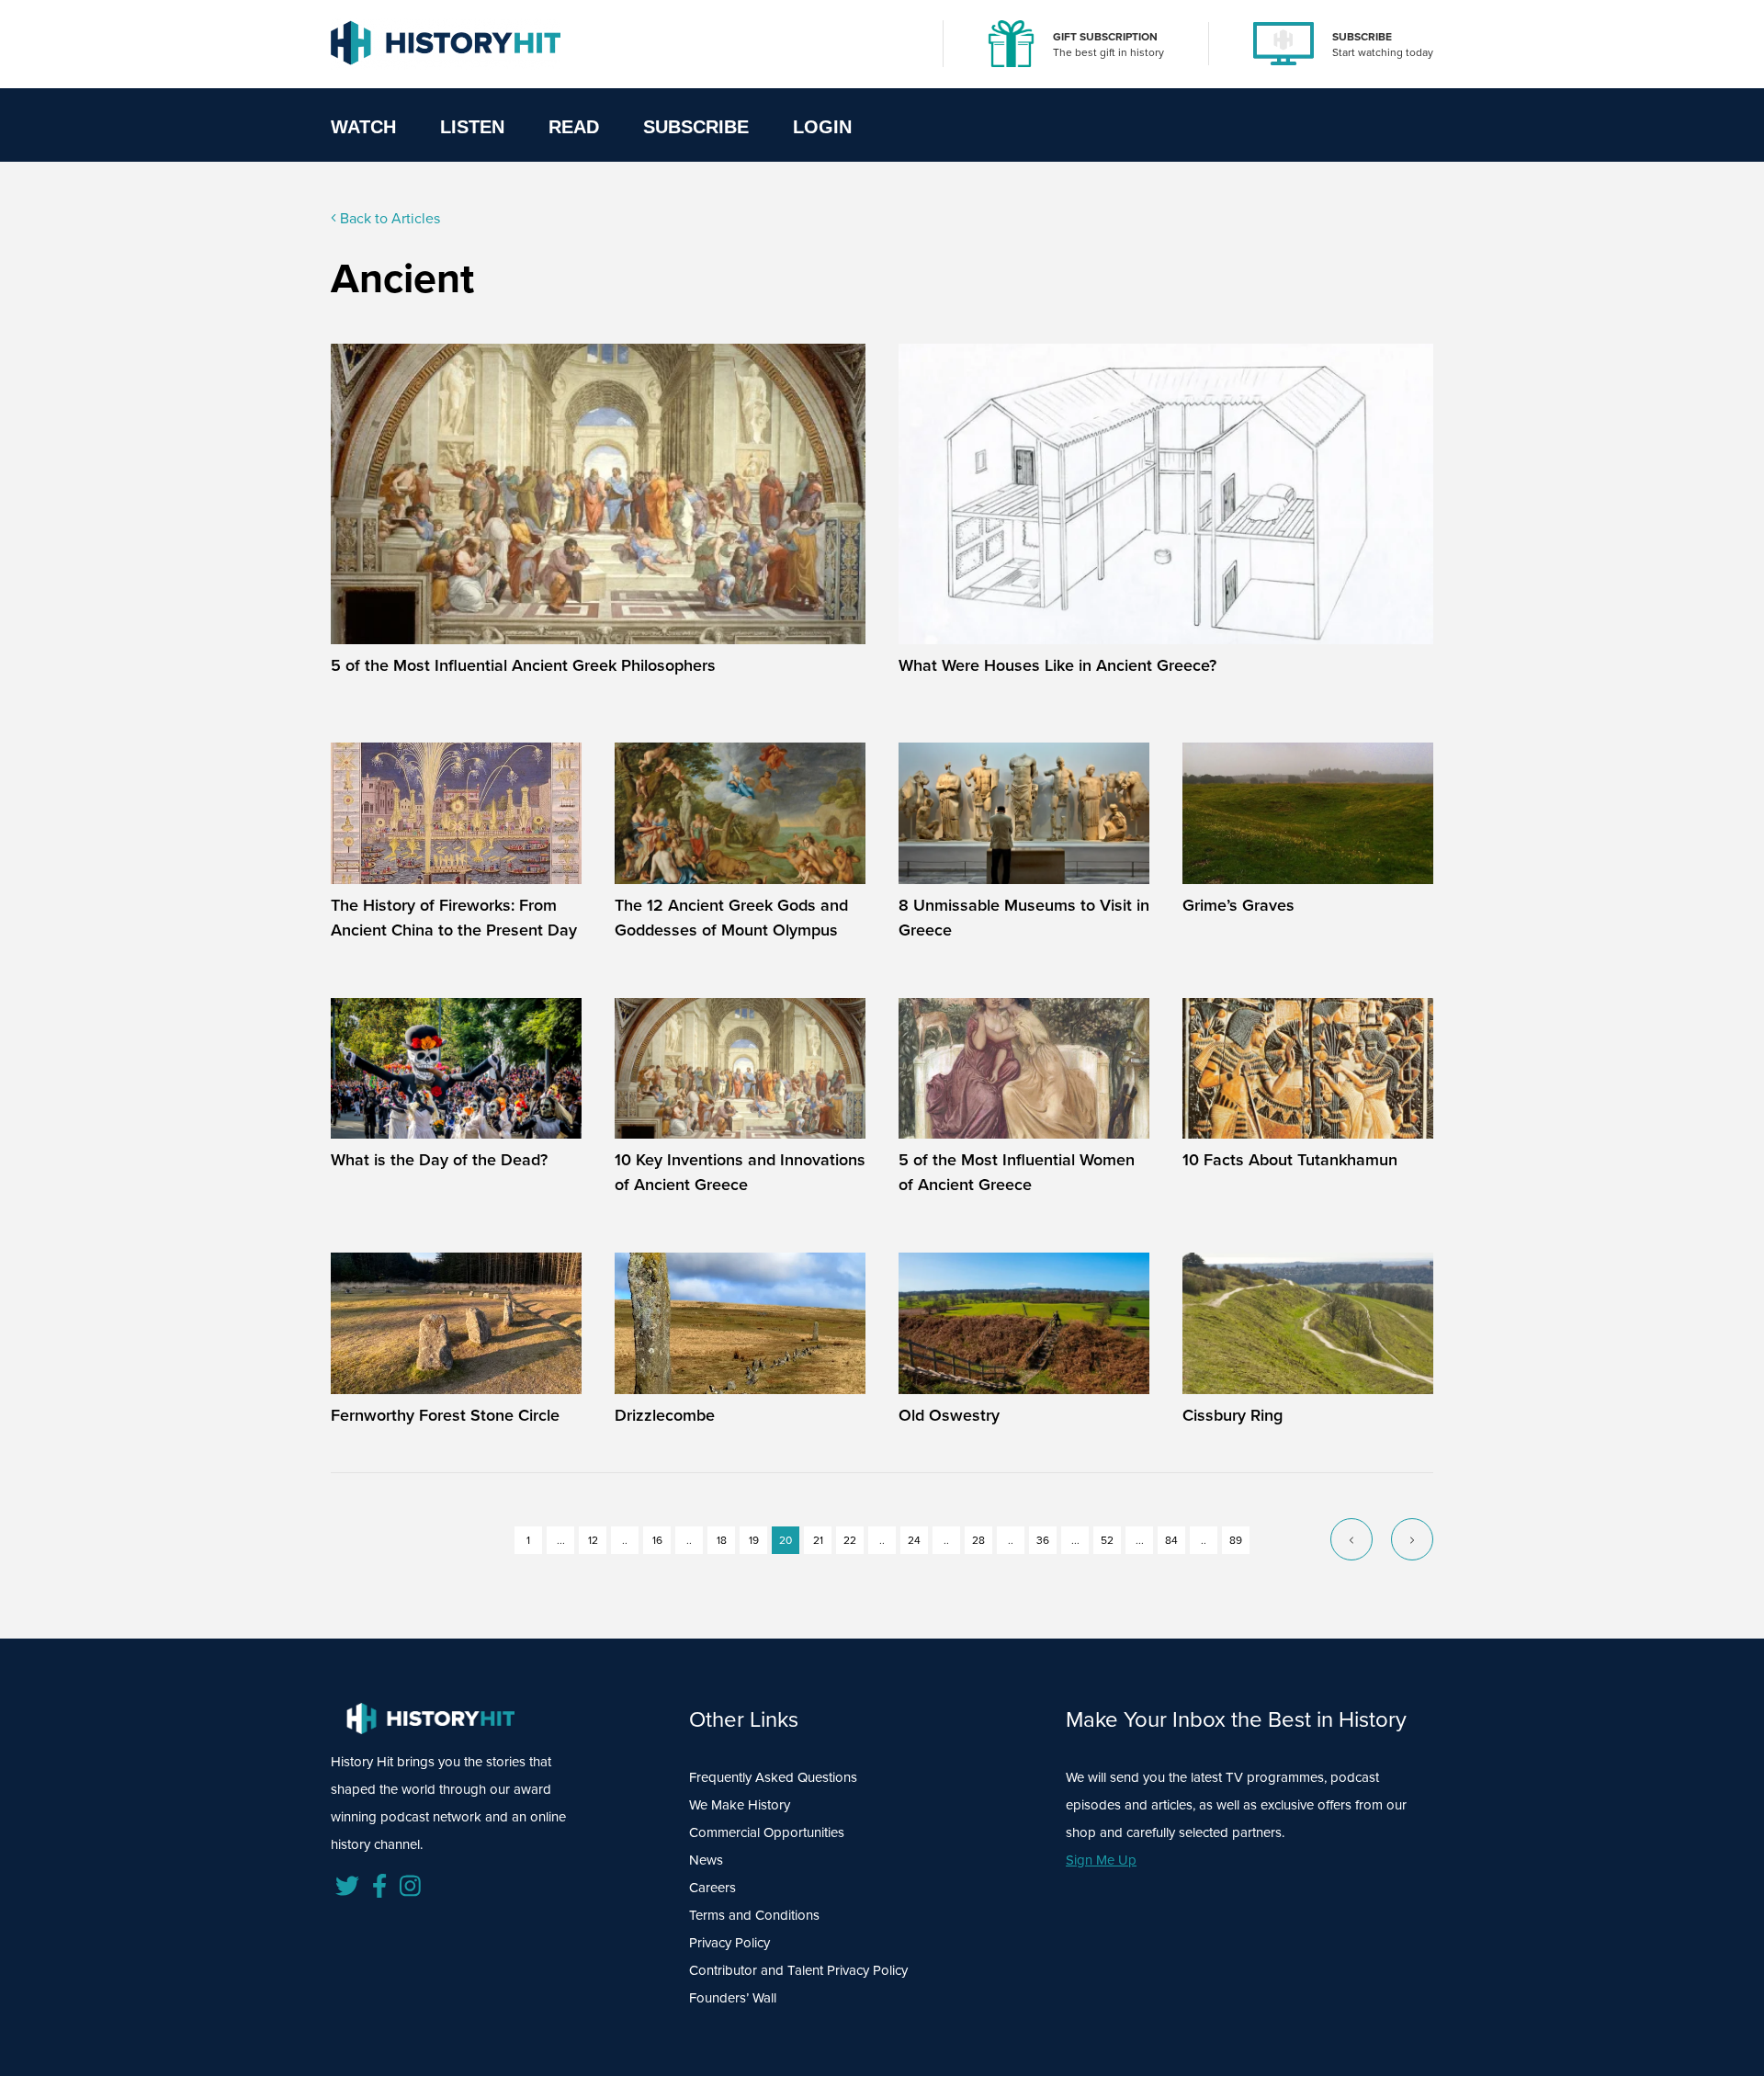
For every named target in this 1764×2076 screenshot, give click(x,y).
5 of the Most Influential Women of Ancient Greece (1017, 1172)
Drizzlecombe (665, 1415)
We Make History (740, 1805)
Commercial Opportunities (767, 1832)
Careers (712, 1888)
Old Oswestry (949, 1415)
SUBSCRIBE (1362, 37)
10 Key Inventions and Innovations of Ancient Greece (740, 1172)
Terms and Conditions (754, 1915)
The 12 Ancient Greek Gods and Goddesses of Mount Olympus (731, 918)
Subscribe (696, 127)
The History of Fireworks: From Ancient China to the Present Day (454, 918)
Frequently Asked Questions (773, 1777)
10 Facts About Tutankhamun (1290, 1160)
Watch (363, 127)
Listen (472, 127)
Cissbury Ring (1233, 1415)
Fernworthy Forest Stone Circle (445, 1415)
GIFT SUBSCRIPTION (1105, 37)
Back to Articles (388, 218)
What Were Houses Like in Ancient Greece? (1057, 665)
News (706, 1860)
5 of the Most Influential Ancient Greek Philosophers (523, 665)
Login (822, 127)
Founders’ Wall (733, 1998)
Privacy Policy (729, 1943)
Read (574, 127)
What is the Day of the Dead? (439, 1160)
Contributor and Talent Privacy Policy (798, 1970)
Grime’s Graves (1238, 905)
